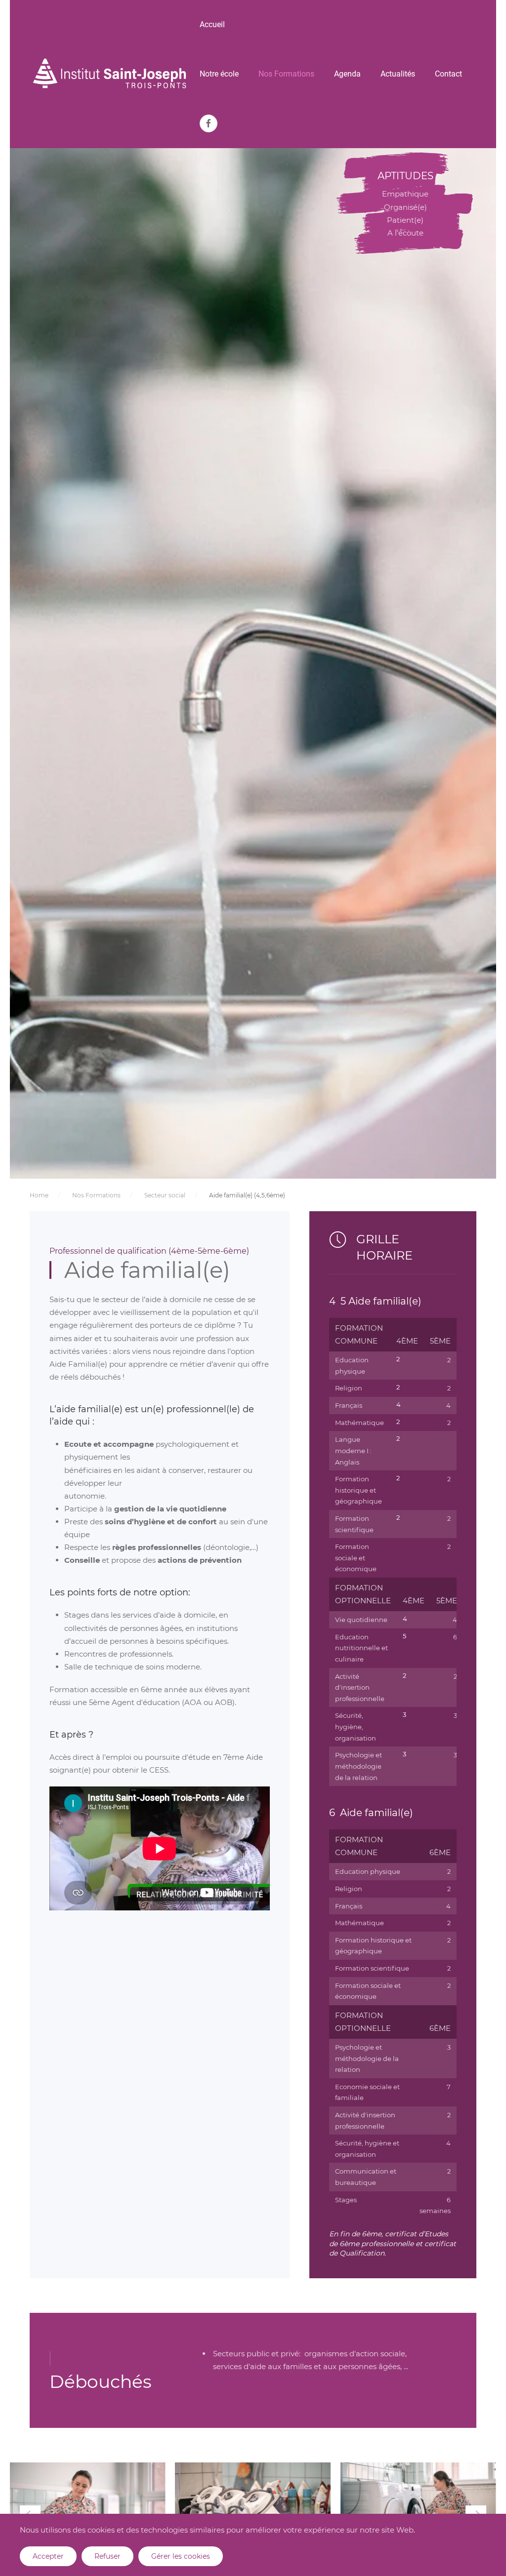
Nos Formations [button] (286, 74)
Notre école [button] (219, 74)
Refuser (107, 2556)
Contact (448, 74)
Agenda (347, 74)
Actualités (398, 74)
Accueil (212, 24)
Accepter (48, 2556)
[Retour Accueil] (110, 74)
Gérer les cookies (181, 2556)
